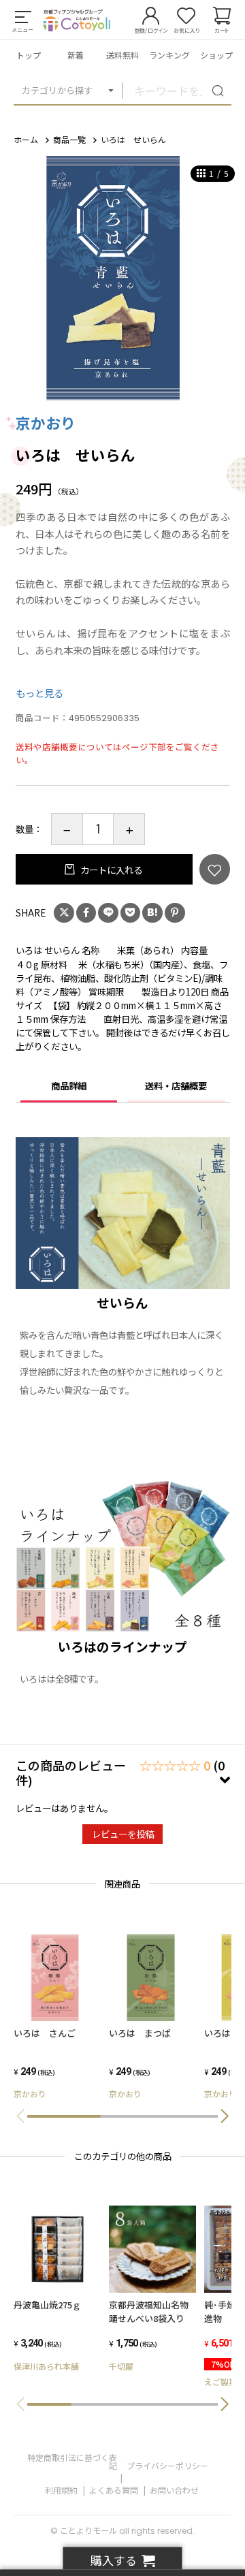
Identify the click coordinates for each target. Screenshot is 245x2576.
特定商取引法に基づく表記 (72, 2461)
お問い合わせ (174, 2490)
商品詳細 (69, 1085)
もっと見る (39, 693)
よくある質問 (114, 2490)
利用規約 (61, 2490)
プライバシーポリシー (167, 2465)
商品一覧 (69, 139)
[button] (225, 2116)
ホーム (26, 139)
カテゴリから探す (57, 90)
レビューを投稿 (123, 1834)
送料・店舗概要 (176, 1085)
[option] (122, 278)
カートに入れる (110, 870)
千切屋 (121, 2366)
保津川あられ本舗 (46, 2366)
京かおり (46, 423)
